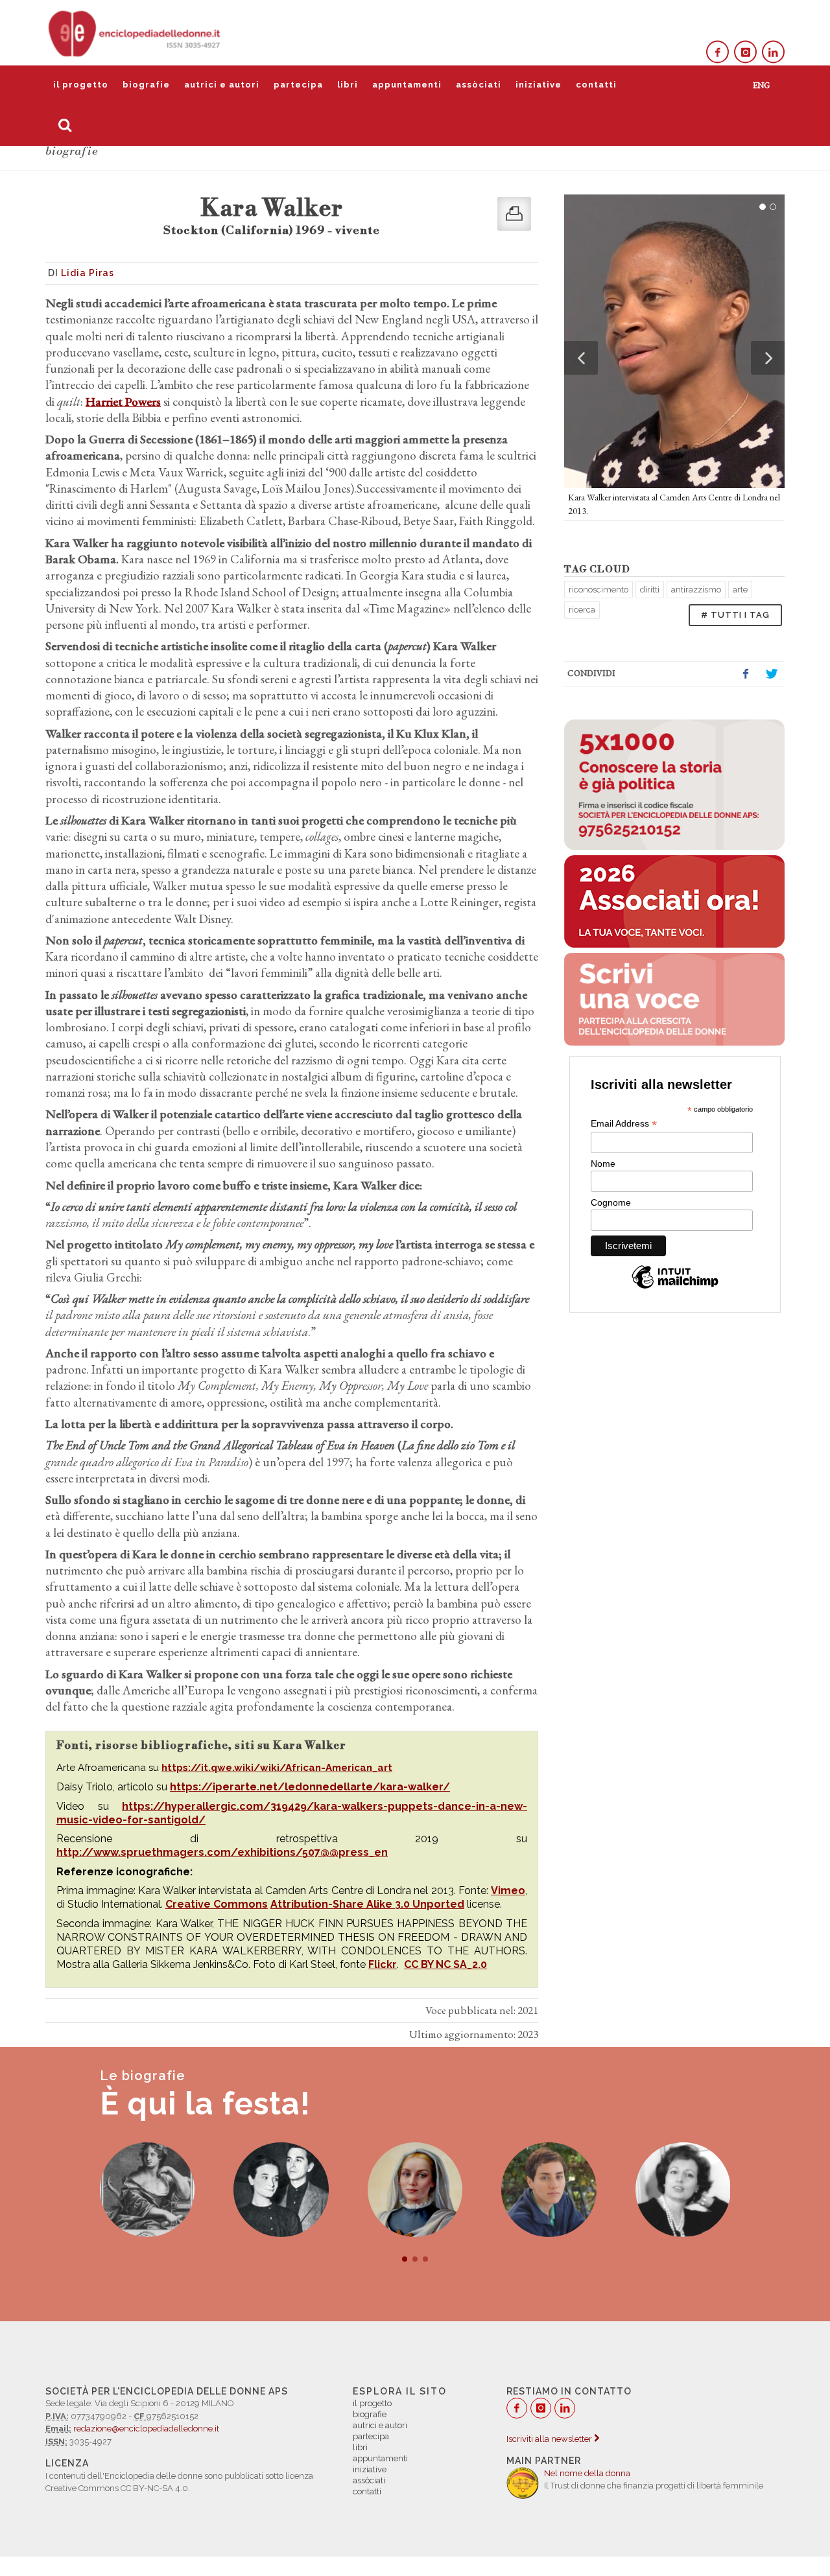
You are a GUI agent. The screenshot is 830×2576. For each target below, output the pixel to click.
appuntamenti (407, 85)
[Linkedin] (773, 52)
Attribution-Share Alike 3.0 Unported (367, 1904)
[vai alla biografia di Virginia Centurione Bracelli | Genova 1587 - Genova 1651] (415, 2190)
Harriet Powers (123, 402)
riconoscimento (599, 590)
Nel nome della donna (587, 2473)
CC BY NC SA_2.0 (445, 1964)
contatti (596, 85)
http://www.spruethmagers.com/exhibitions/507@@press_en (222, 1852)
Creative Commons (217, 1904)
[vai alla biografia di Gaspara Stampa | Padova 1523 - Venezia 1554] (148, 2190)
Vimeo (508, 1891)
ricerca (582, 610)
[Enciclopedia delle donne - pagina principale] (136, 32)
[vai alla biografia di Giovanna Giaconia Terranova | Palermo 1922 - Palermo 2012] (683, 2190)
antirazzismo (696, 590)
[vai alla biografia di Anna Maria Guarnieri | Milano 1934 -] (281, 2190)
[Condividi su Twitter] (772, 674)
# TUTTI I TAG (735, 615)
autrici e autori (222, 85)
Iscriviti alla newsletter (550, 2439)
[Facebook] (717, 52)
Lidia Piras (88, 273)
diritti (650, 590)
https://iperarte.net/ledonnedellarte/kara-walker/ (310, 1787)
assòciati (479, 85)
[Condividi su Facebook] (746, 674)
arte (740, 590)
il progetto (81, 85)
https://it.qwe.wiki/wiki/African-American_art (277, 1768)
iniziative (539, 85)
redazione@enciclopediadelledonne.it (146, 2429)
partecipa (298, 85)
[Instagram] (745, 52)
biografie (146, 85)
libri (348, 85)
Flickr (383, 1964)
